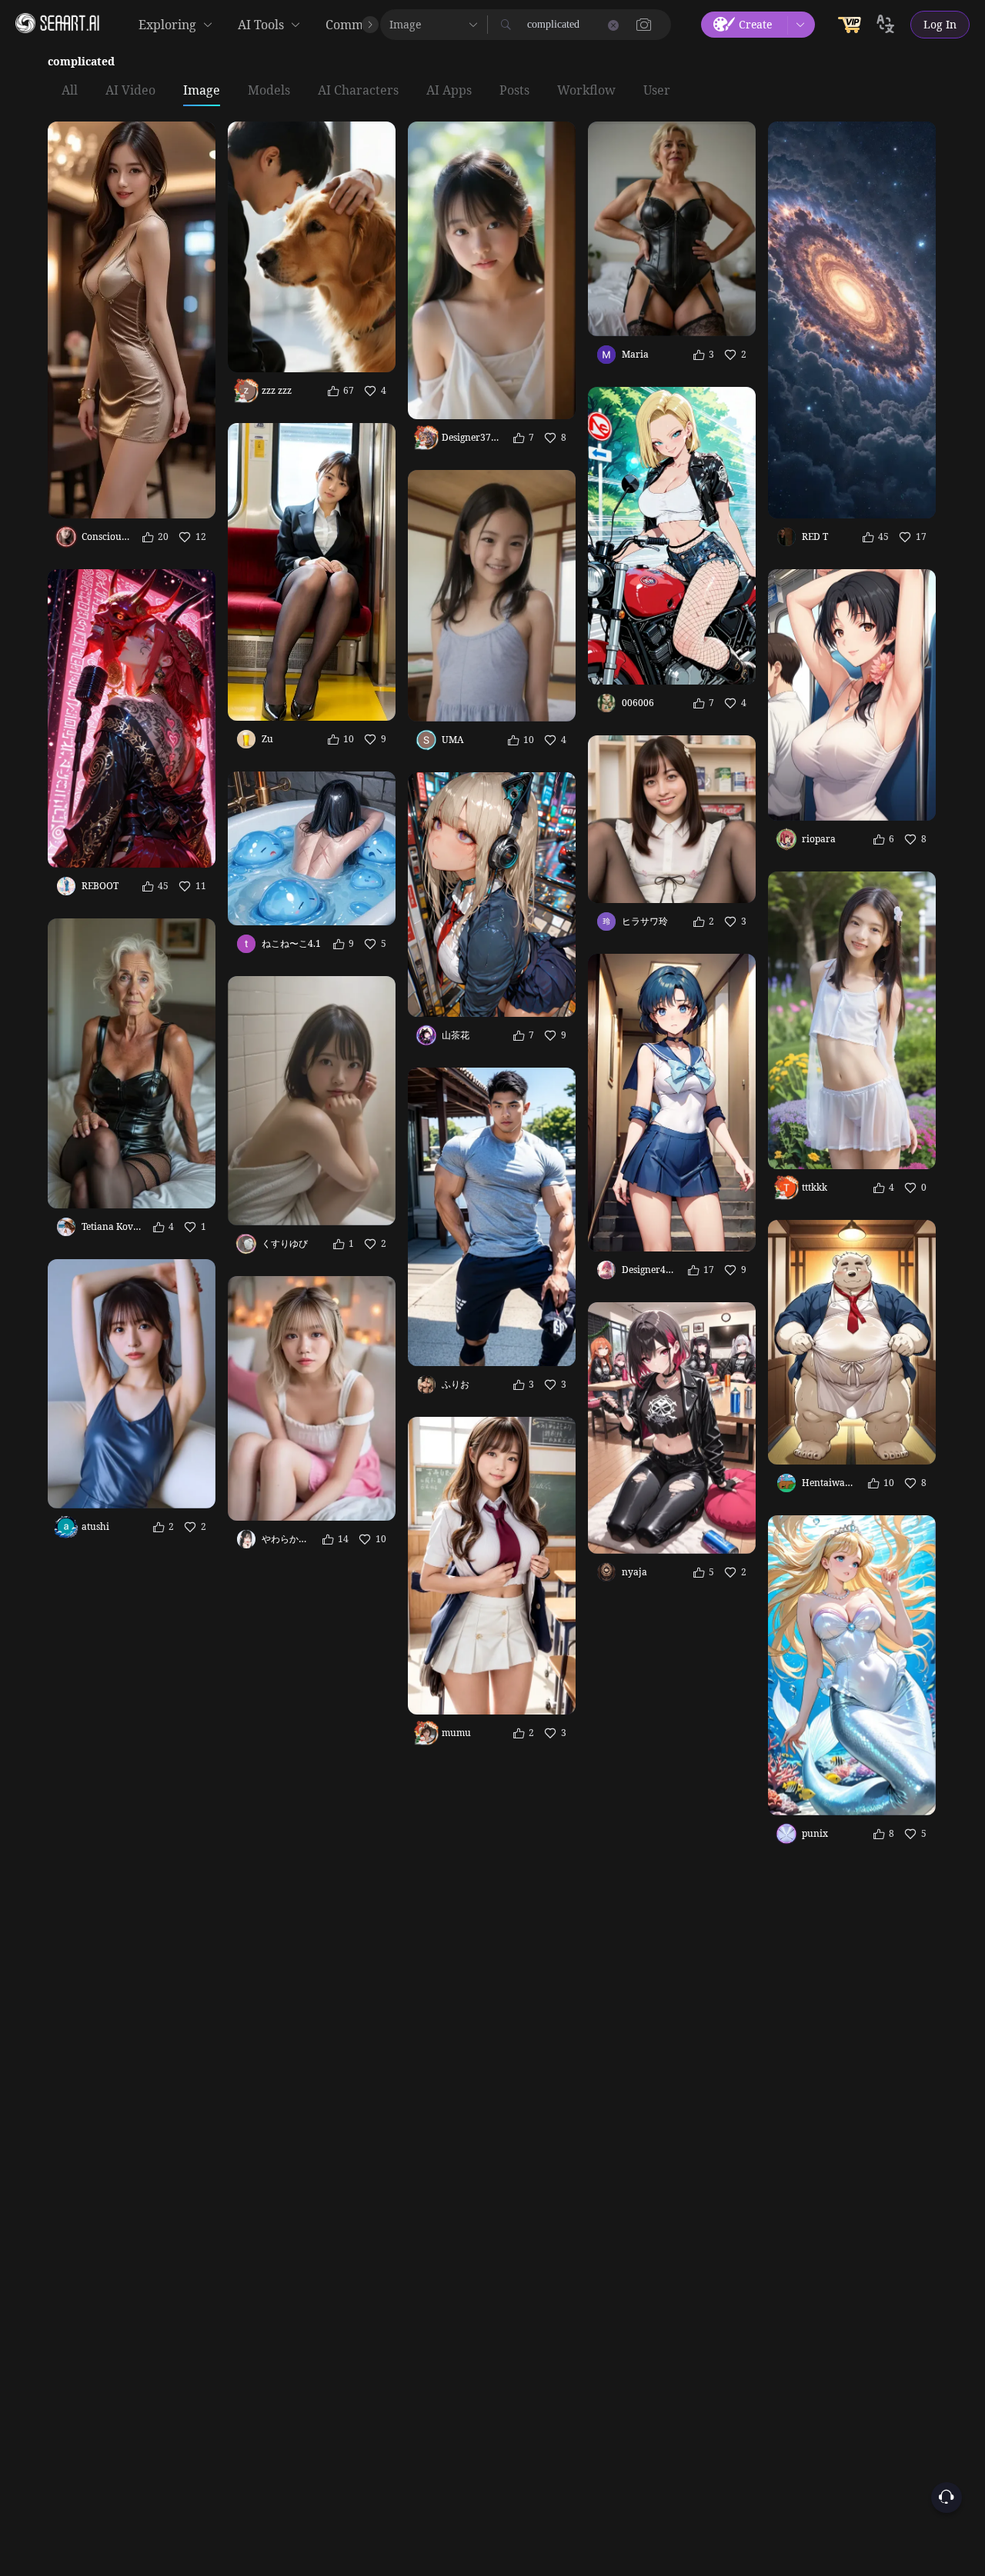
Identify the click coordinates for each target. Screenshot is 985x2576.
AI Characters (358, 91)
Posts (514, 91)
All (70, 91)
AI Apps (449, 91)
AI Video (130, 91)
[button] (644, 25)
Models (269, 91)
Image (202, 91)
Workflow (586, 91)
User (657, 91)
